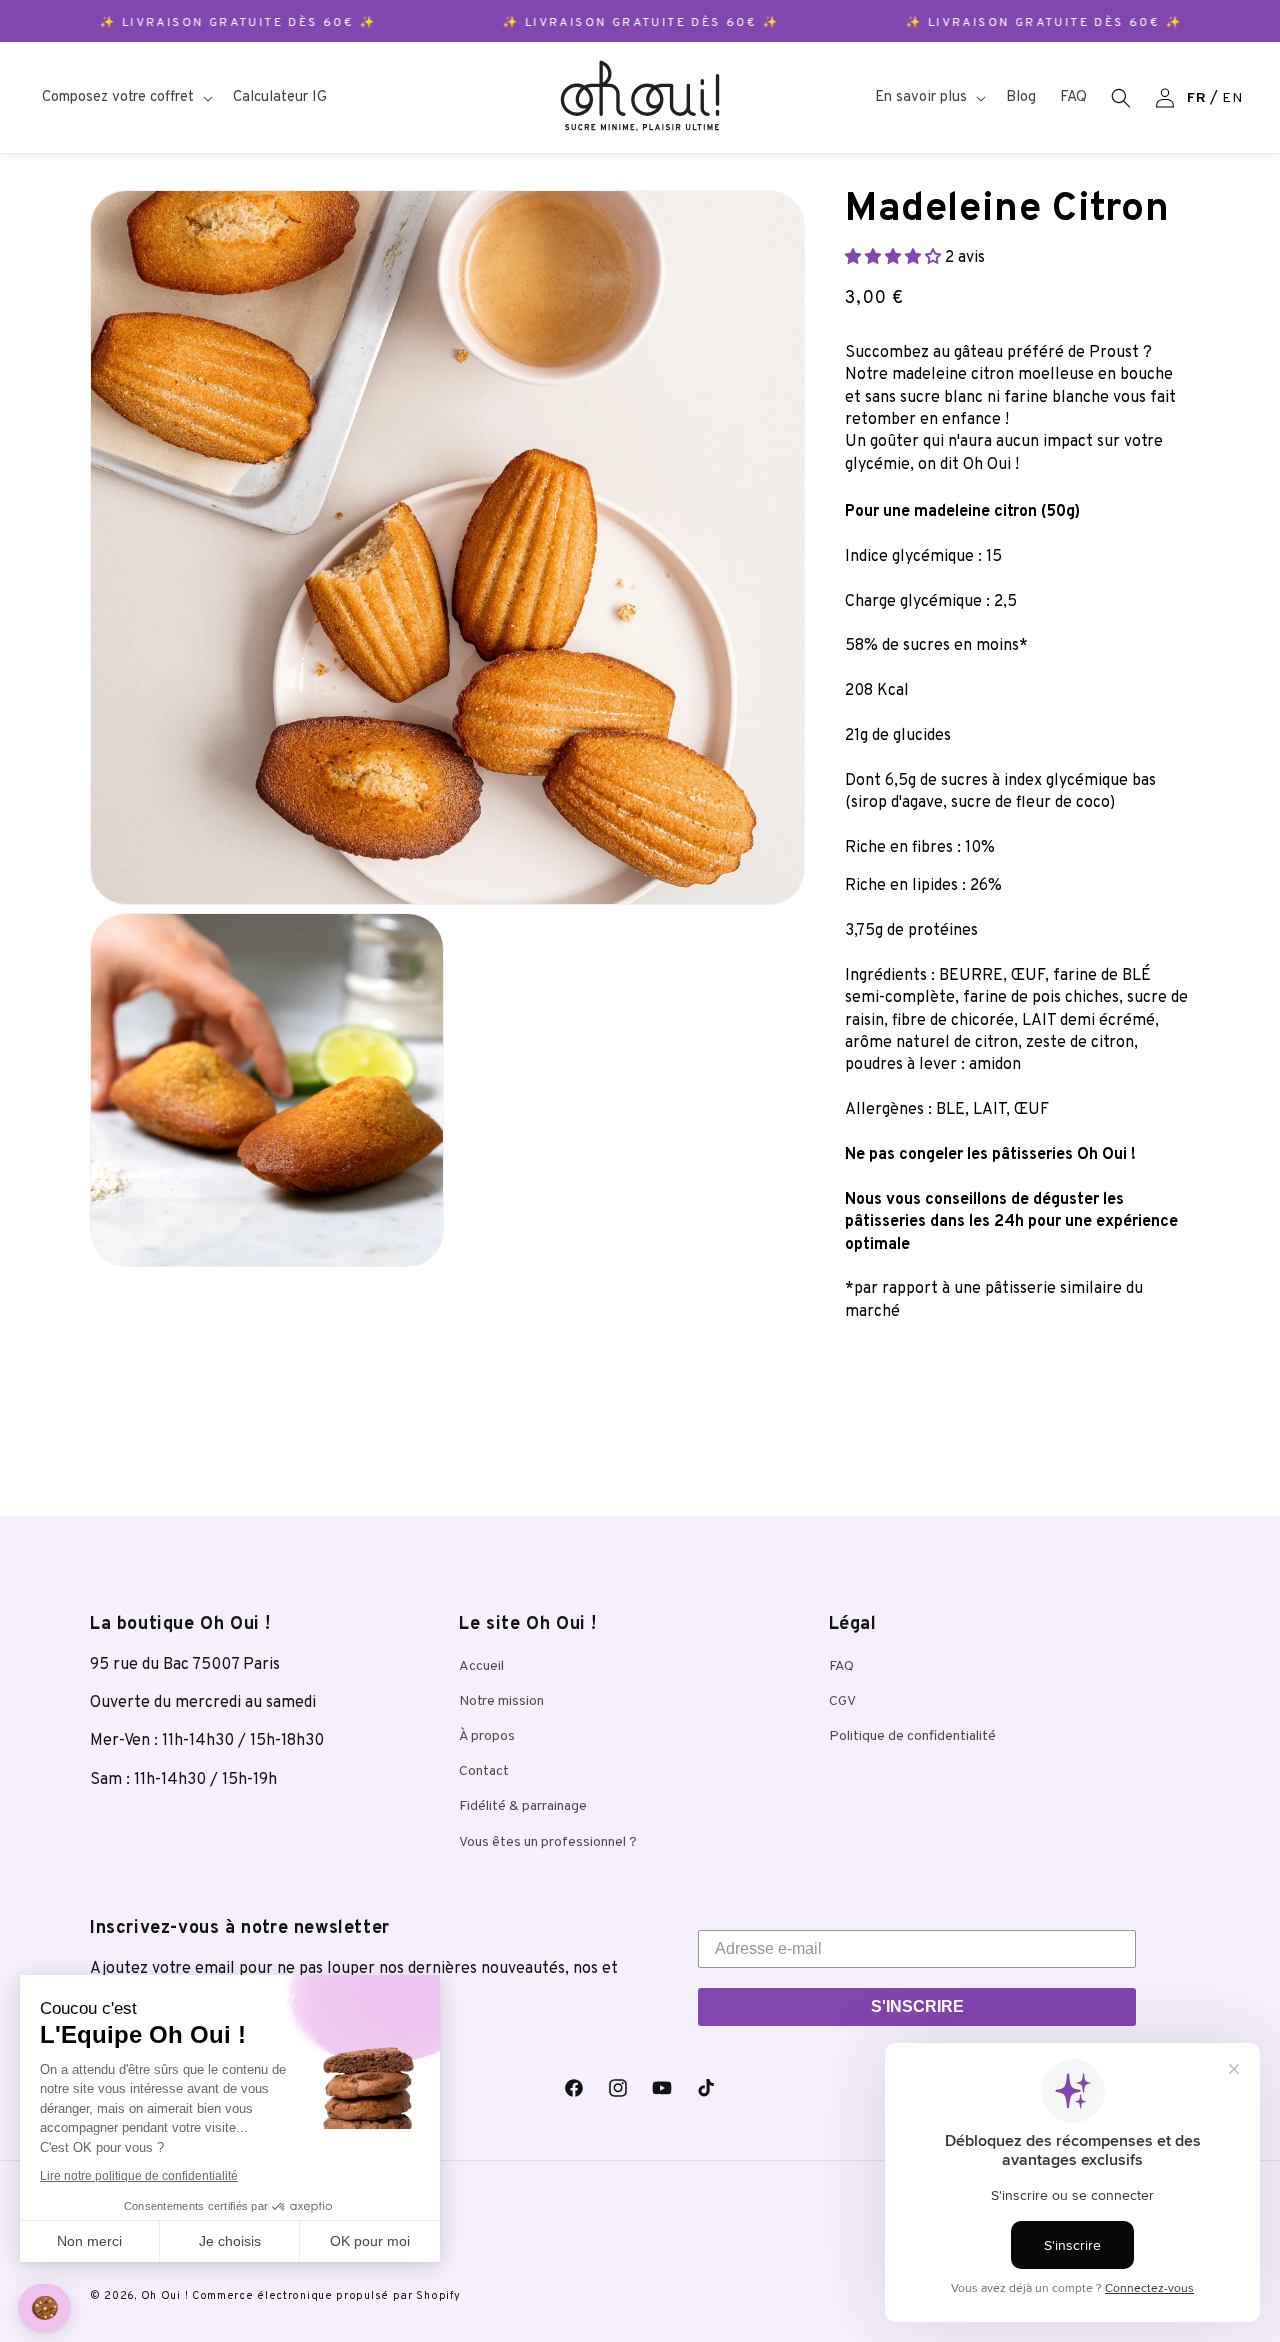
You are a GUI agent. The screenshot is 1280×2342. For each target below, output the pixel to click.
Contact (484, 1771)
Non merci (89, 2241)
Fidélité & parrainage (523, 1806)
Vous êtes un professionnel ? (548, 1842)
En (1232, 98)
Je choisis (230, 2241)
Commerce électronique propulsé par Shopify (326, 2296)
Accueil (481, 1666)
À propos (487, 1736)
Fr (1196, 98)
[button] (125, 98)
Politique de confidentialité (912, 1736)
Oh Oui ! (165, 2296)
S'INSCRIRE (917, 2006)
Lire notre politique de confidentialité (139, 2176)
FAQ (841, 1666)
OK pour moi (370, 2241)
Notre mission (501, 1701)
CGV (842, 1701)
